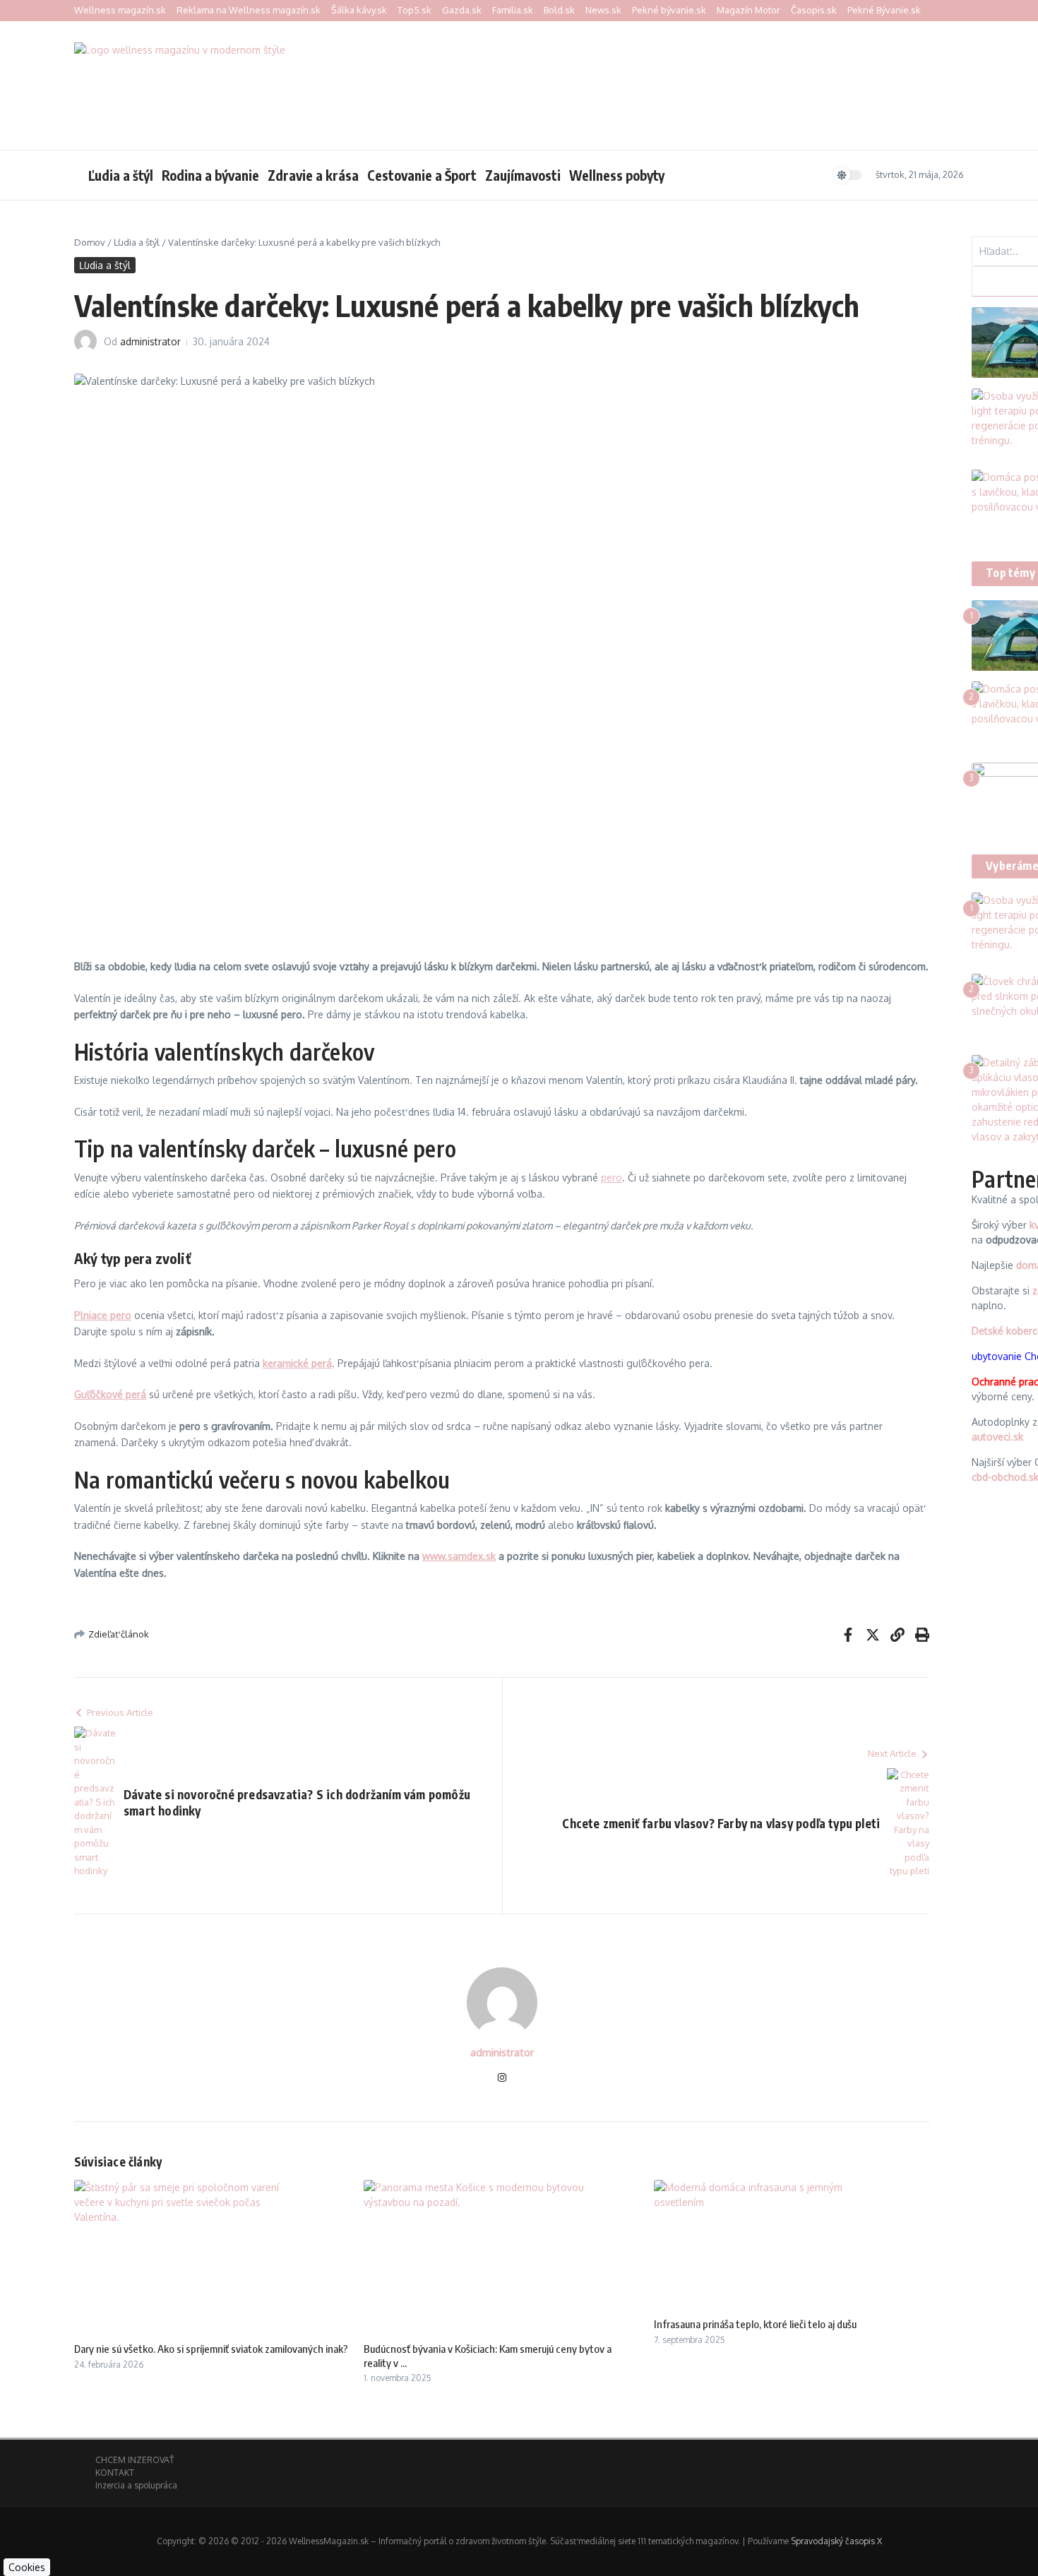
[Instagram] (502, 2079)
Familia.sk (513, 10)
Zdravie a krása (313, 175)
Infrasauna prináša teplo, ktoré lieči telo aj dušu (755, 2324)
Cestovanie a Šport (422, 175)
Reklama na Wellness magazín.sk (249, 10)
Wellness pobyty (617, 175)
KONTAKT (115, 2473)
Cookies (27, 2567)
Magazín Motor (748, 10)
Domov (90, 242)
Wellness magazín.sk (120, 10)
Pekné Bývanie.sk (884, 10)
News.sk (603, 10)
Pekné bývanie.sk (669, 10)
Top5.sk (414, 10)
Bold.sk (559, 10)
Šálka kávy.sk (359, 10)
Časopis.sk (814, 10)
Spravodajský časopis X (836, 2541)
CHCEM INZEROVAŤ (135, 2460)
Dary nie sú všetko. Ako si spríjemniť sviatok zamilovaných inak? (211, 2349)
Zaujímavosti (523, 175)
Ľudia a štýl (121, 175)
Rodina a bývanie (210, 175)
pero (612, 1177)
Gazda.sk (462, 10)
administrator (150, 341)
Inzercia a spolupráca (136, 2485)
